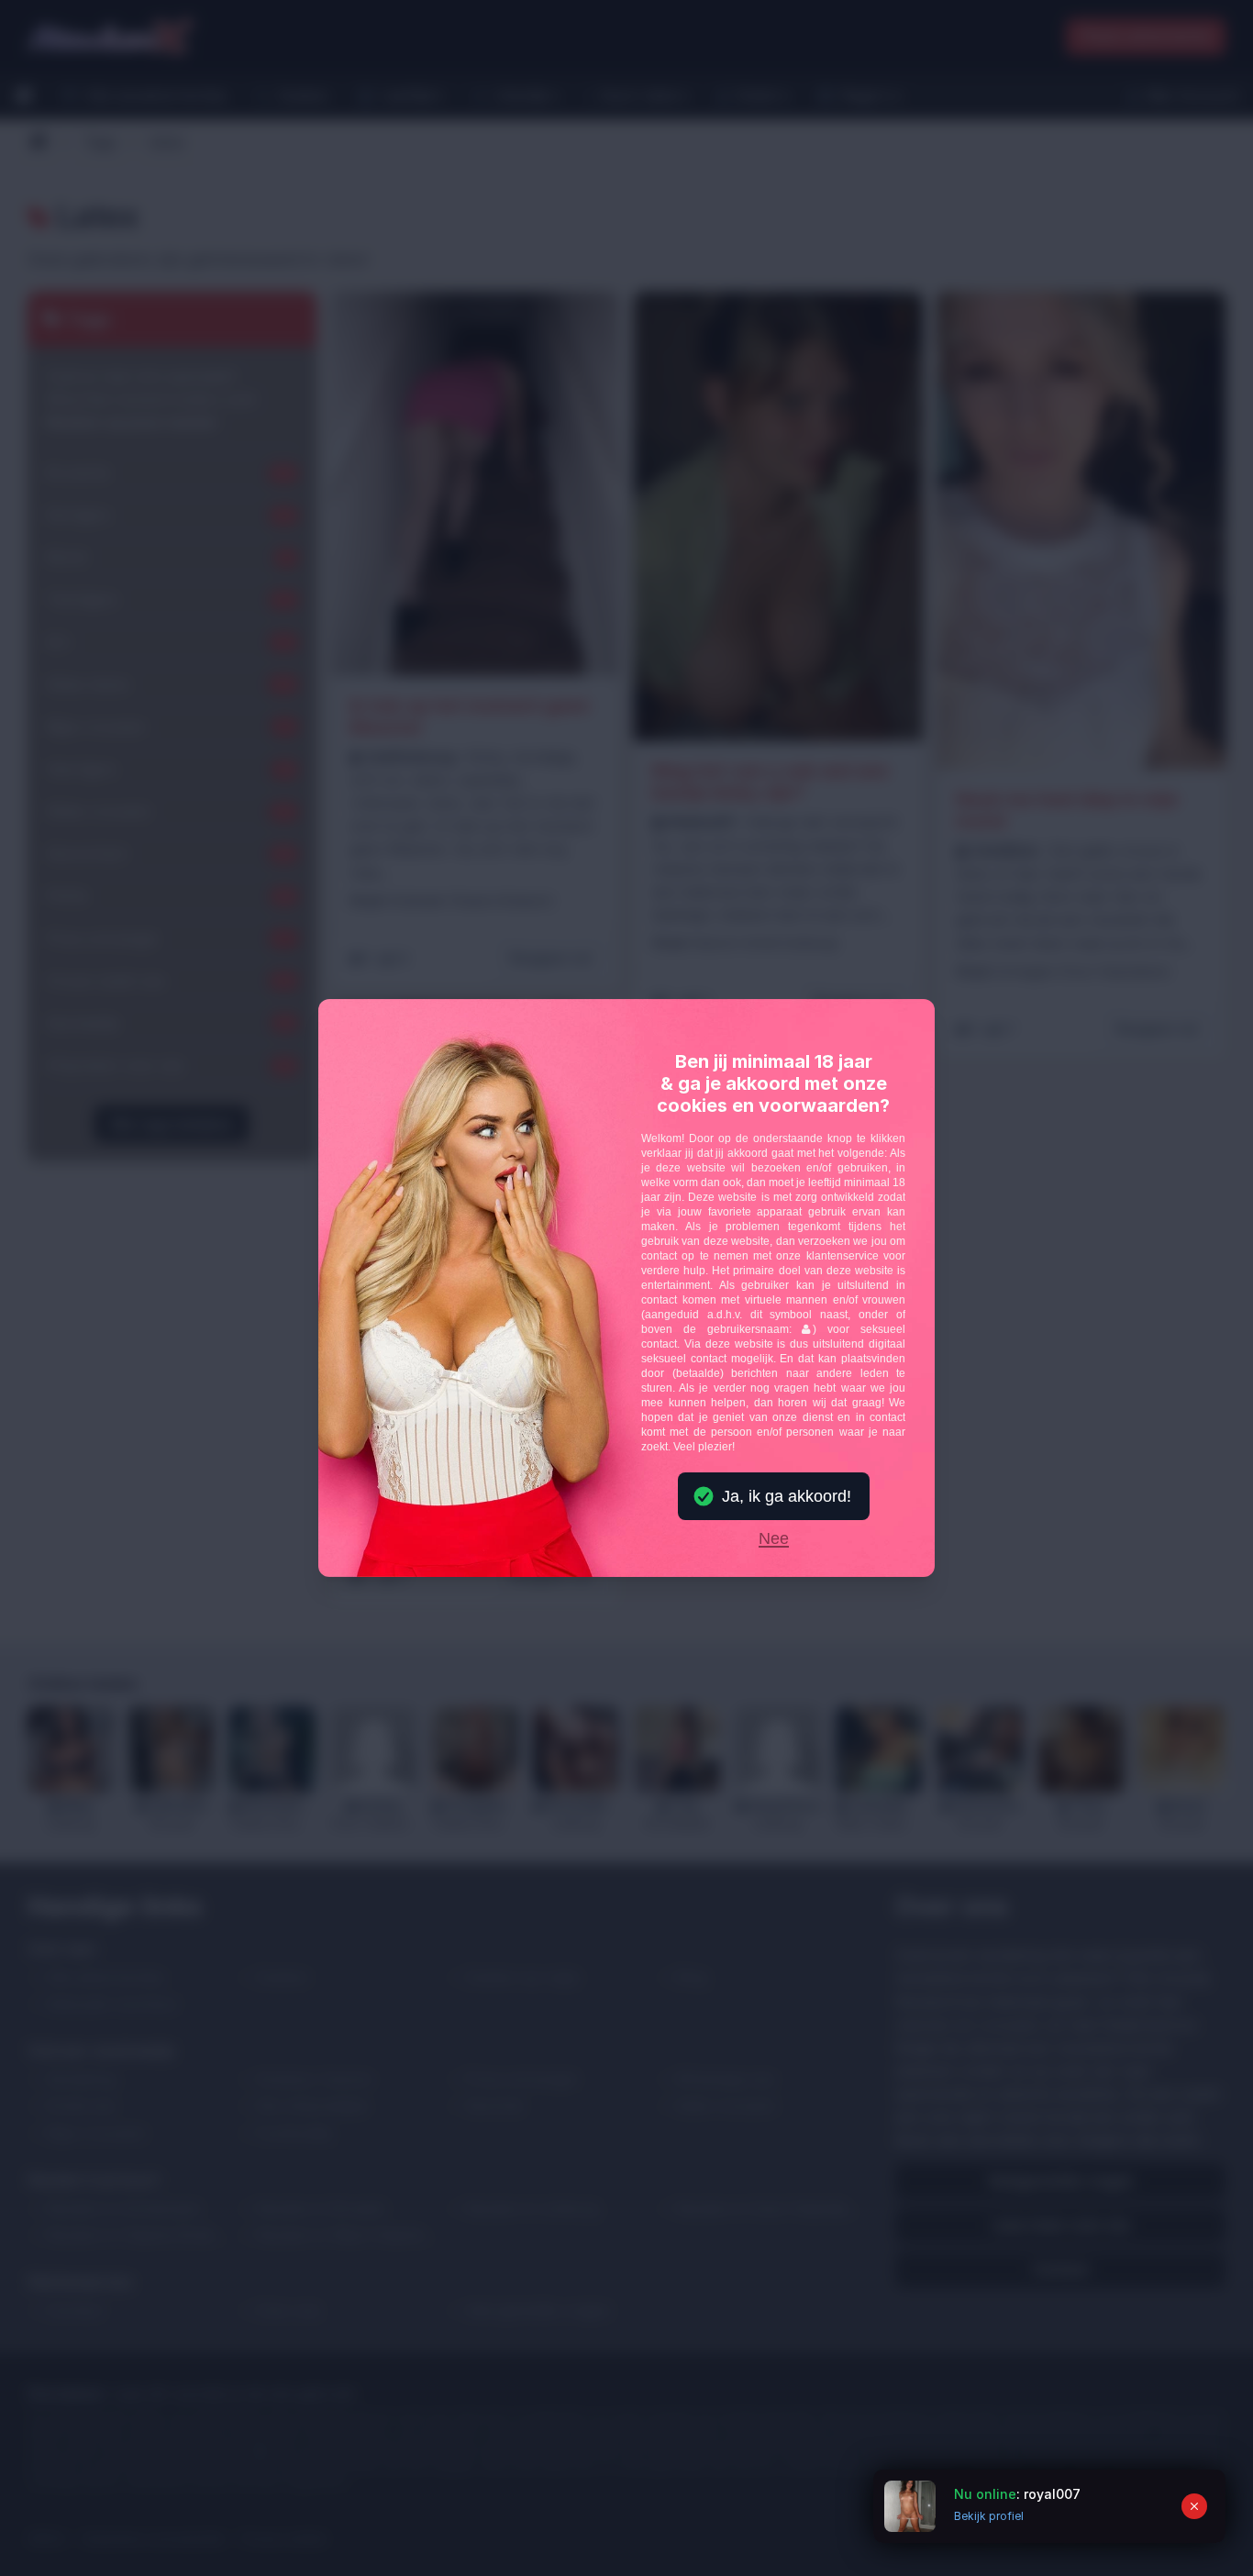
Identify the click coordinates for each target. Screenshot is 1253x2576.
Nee (774, 1539)
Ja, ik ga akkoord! (787, 1496)
